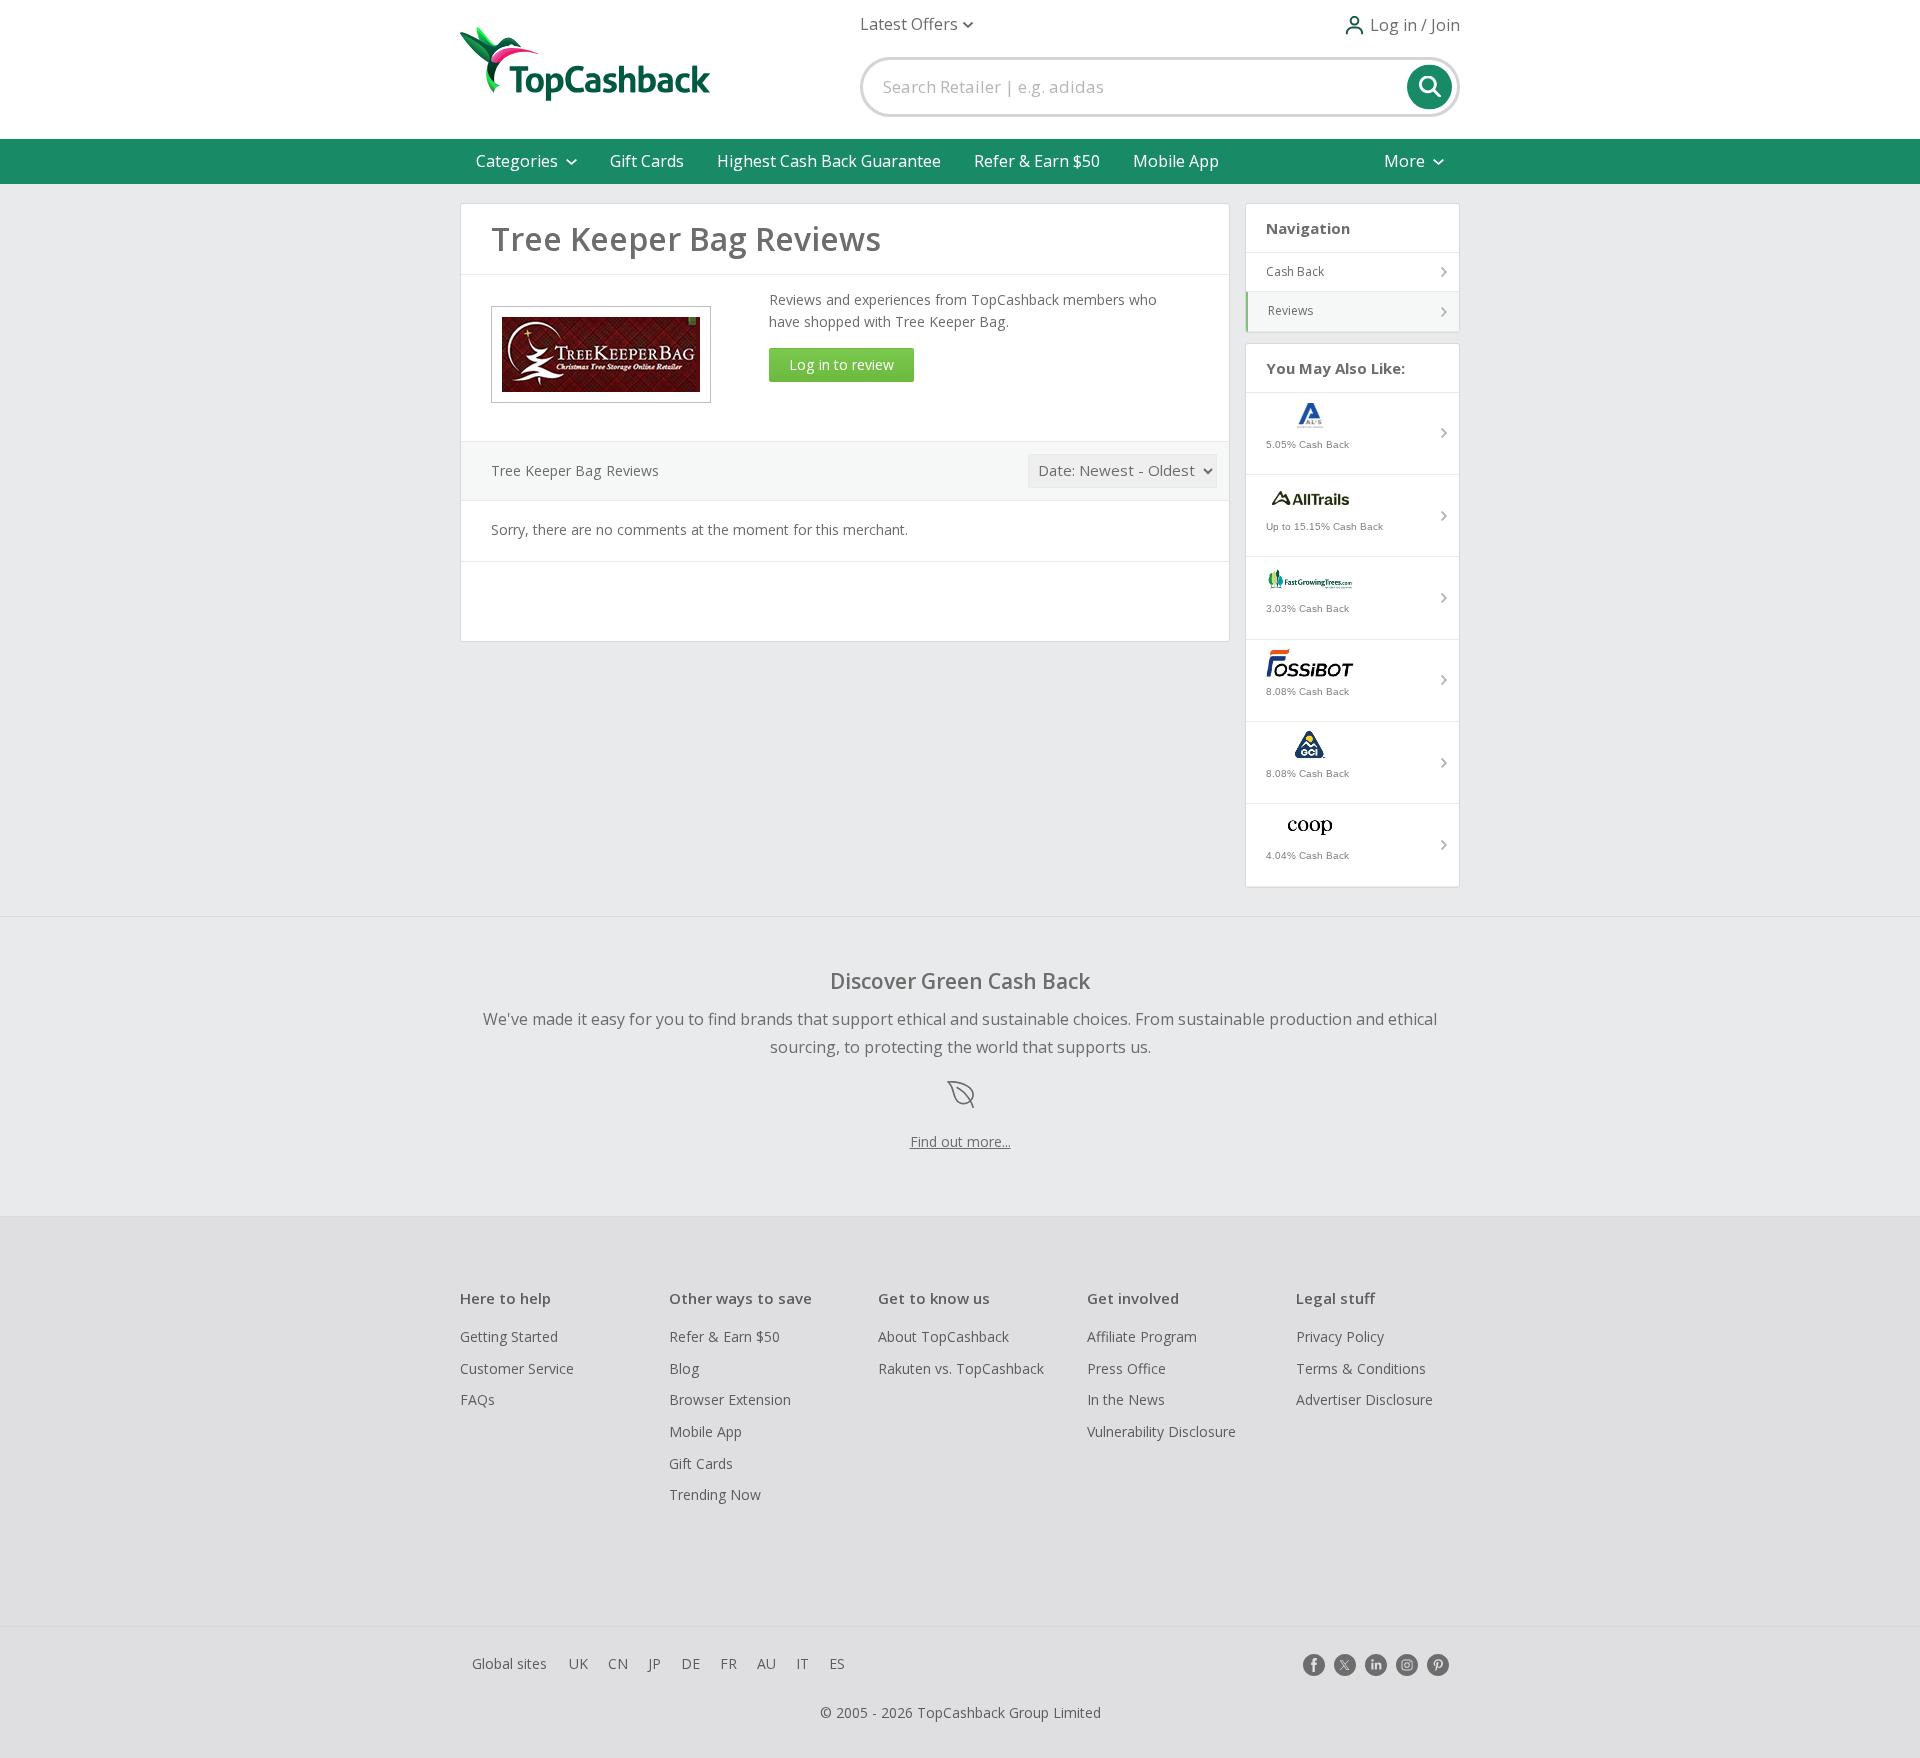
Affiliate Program (1142, 1336)
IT (802, 1663)
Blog (684, 1368)
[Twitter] (1345, 1665)
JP (654, 1663)
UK (578, 1663)
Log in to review (841, 364)
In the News (1126, 1399)
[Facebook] (1314, 1665)
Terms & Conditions (1361, 1368)
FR (728, 1663)
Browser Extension (730, 1399)
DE (690, 1663)
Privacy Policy (1340, 1336)
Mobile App (1176, 161)
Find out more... (960, 1141)
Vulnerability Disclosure (1161, 1431)
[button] (916, 24)
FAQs (477, 1399)
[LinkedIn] (1376, 1665)
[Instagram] (1407, 1665)
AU (766, 1663)
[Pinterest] (1438, 1665)
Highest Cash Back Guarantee (829, 161)
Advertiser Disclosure (1364, 1399)
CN (618, 1663)
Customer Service (517, 1368)
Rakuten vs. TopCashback (961, 1368)
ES (837, 1663)
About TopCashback (943, 1336)
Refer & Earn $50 (1037, 161)
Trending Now (715, 1494)
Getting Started (509, 1336)
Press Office (1126, 1368)
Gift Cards (647, 161)
